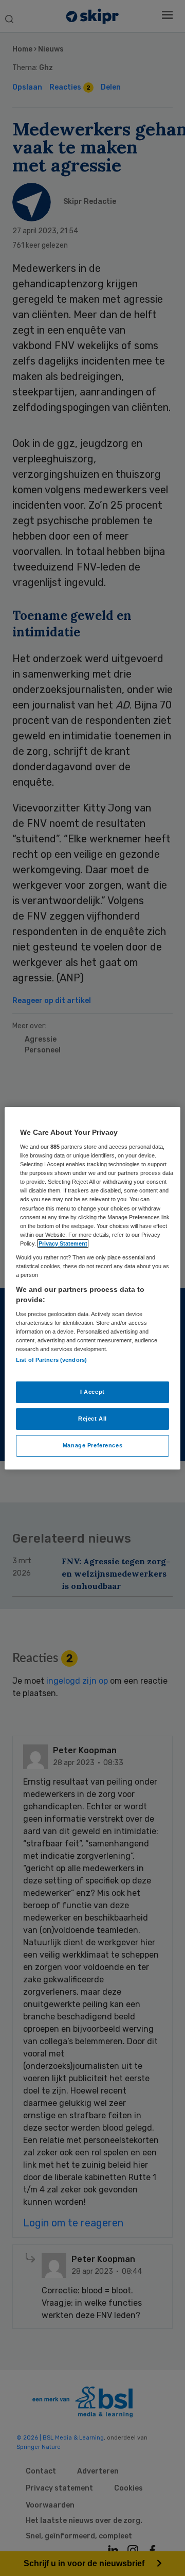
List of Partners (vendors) (51, 1359)
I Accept (92, 1392)
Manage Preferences (92, 1445)
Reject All (92, 1419)
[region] (92, 1288)
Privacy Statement (63, 1243)
